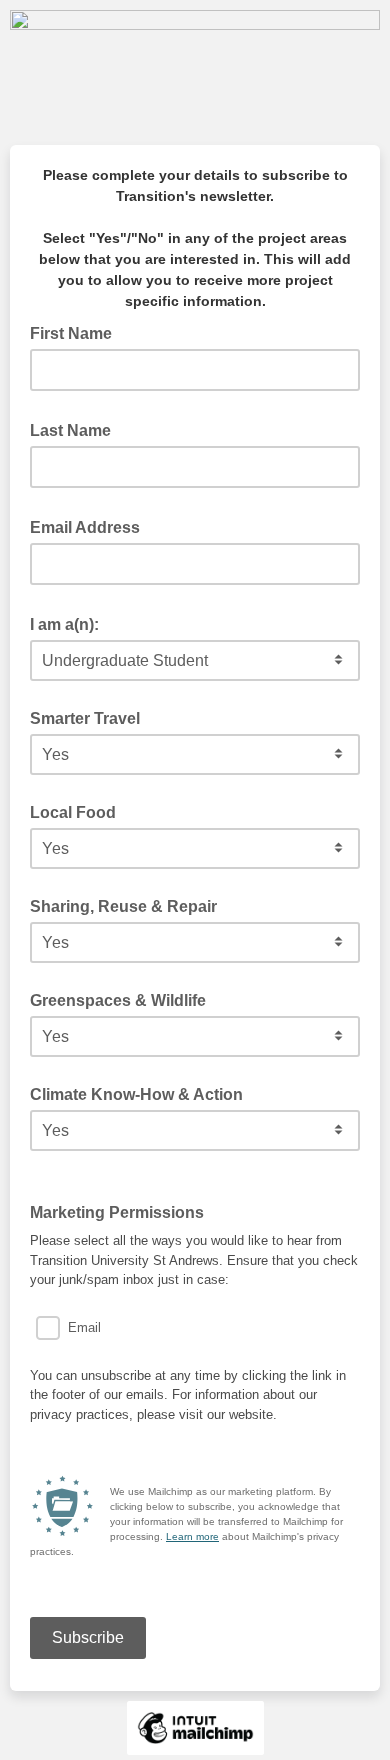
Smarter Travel (85, 718)
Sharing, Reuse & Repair (123, 906)
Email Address (91, 526)
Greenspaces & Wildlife (118, 1000)
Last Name (76, 429)
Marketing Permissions (123, 1211)
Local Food (73, 812)
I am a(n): (70, 623)
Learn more (192, 1536)
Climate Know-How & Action (136, 1094)
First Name (77, 332)
